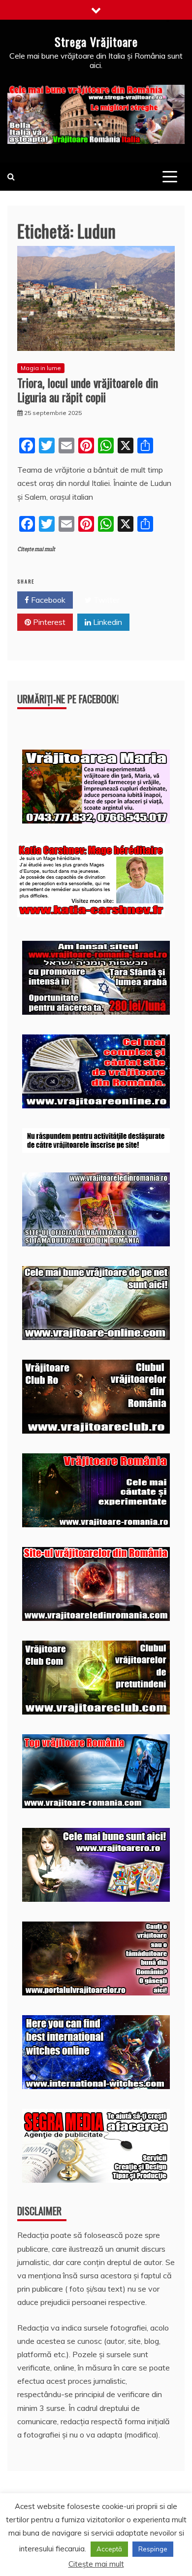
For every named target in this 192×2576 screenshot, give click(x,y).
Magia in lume (41, 368)
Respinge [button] (153, 2549)
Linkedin (107, 622)
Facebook (47, 600)
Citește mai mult (36, 549)
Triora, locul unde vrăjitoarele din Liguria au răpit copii (88, 390)
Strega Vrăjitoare (96, 41)
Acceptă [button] (109, 2549)
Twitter (106, 600)
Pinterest (48, 622)
